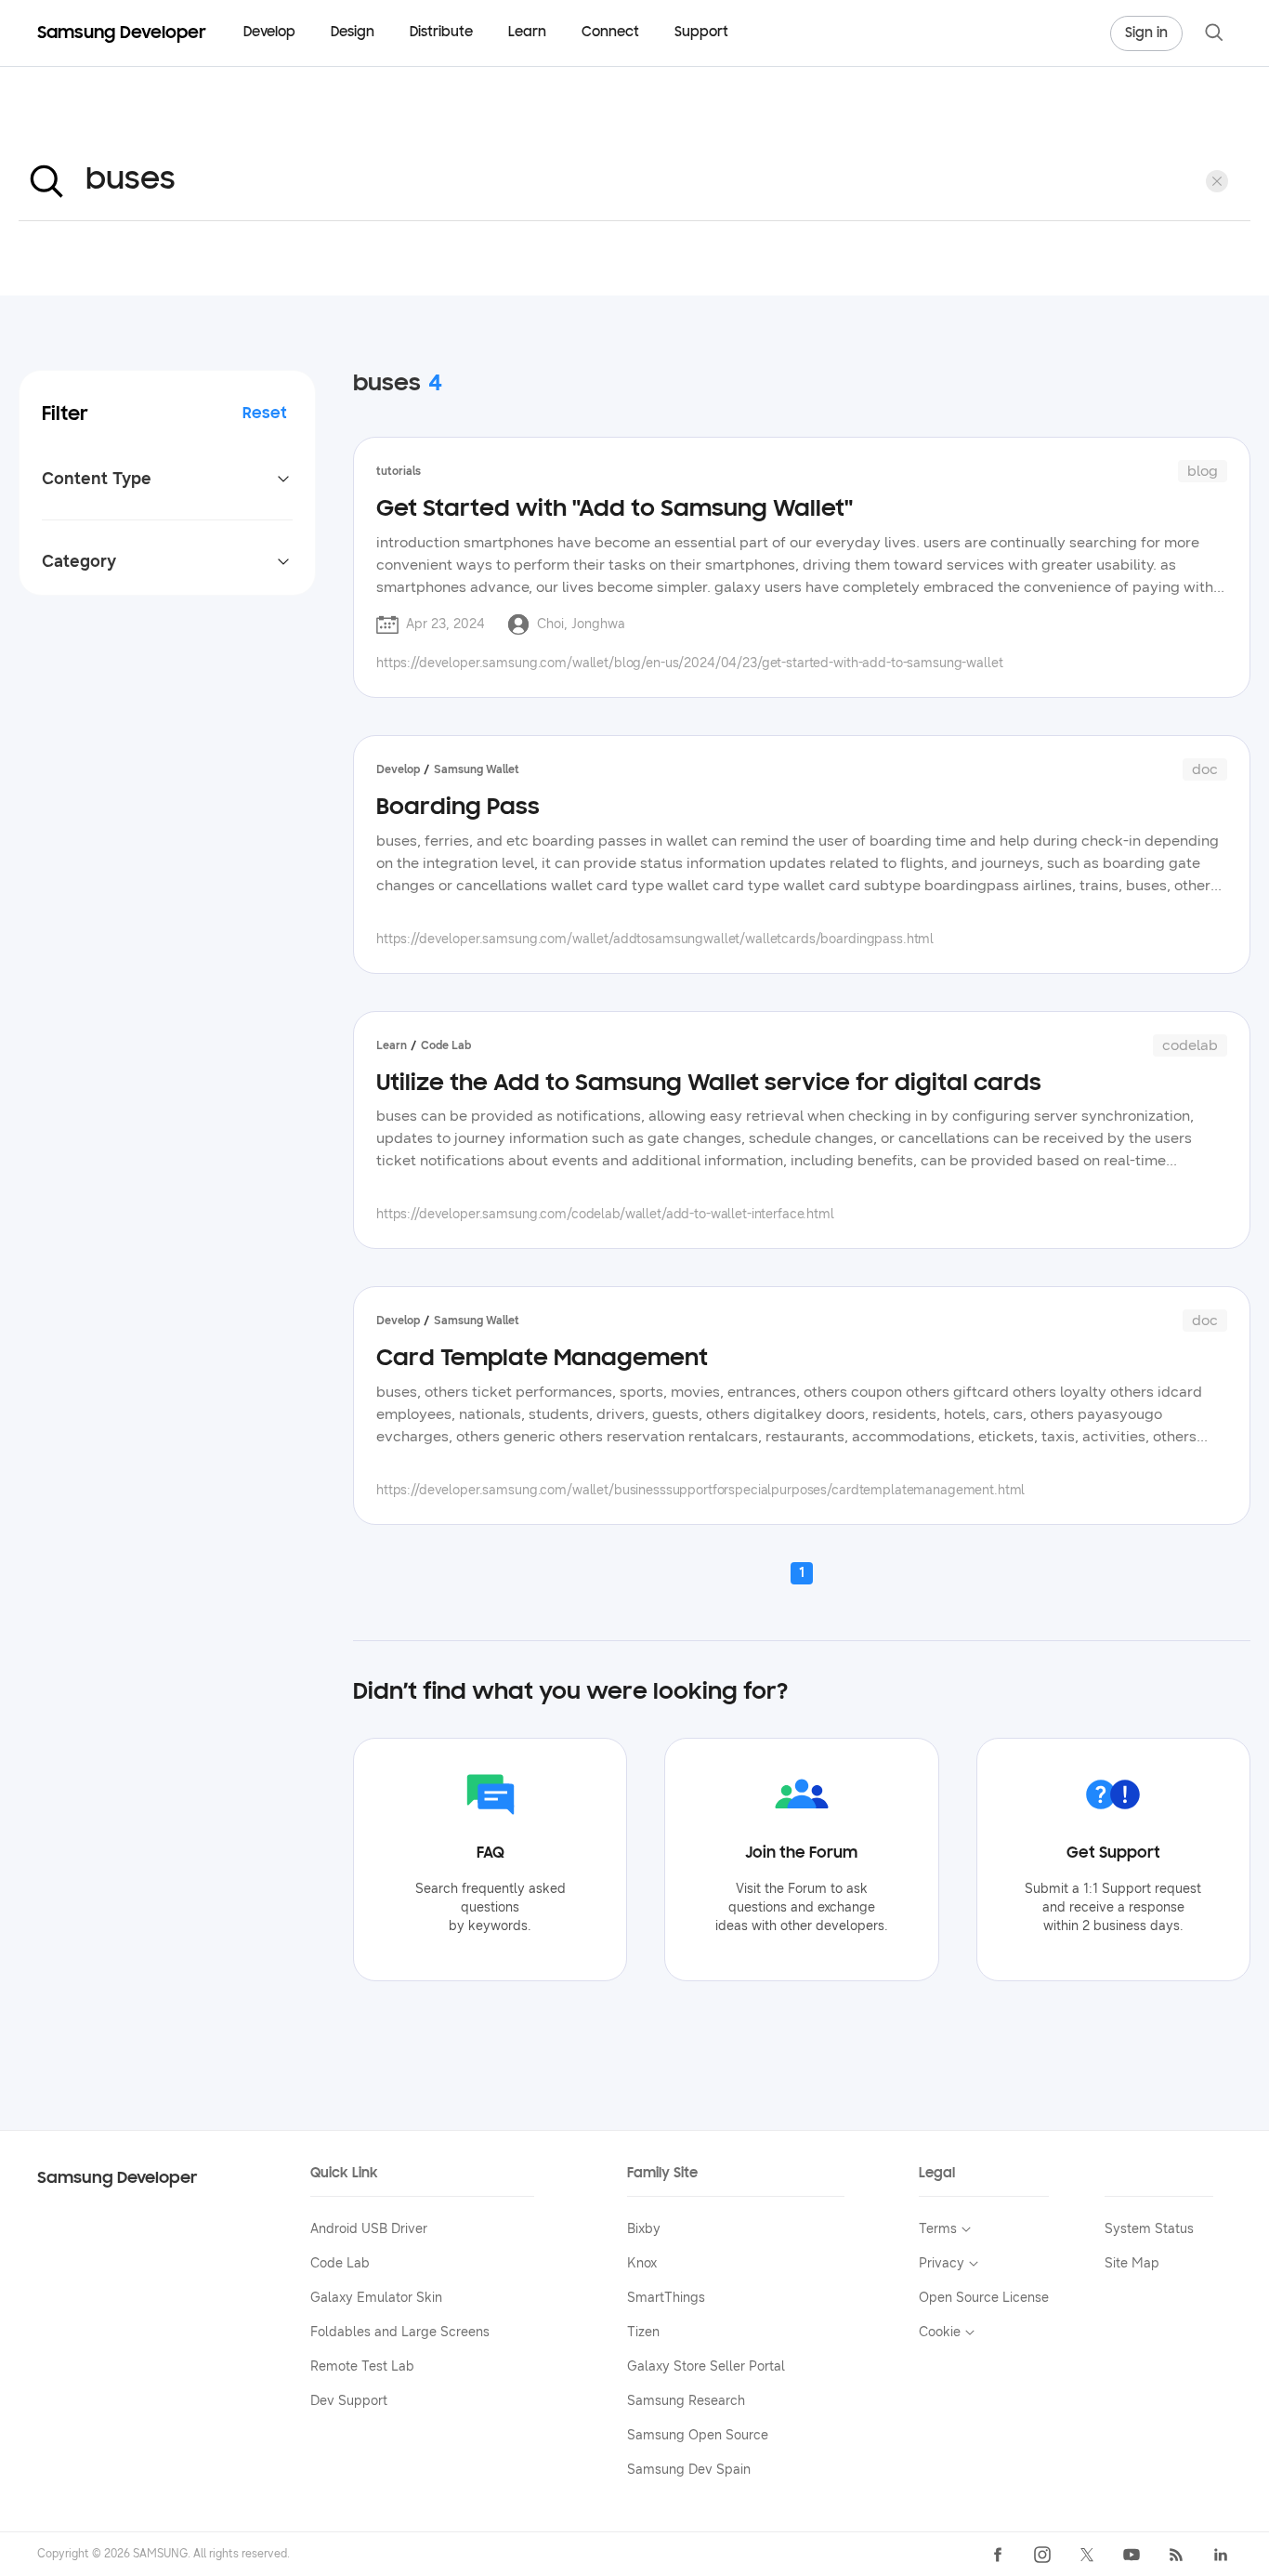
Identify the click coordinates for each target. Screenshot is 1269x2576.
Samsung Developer (118, 2179)
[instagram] (1042, 2555)
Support (701, 33)
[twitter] (1087, 2555)
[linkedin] (1221, 2555)
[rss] (1176, 2555)
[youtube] (1132, 2555)
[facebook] (998, 2555)
